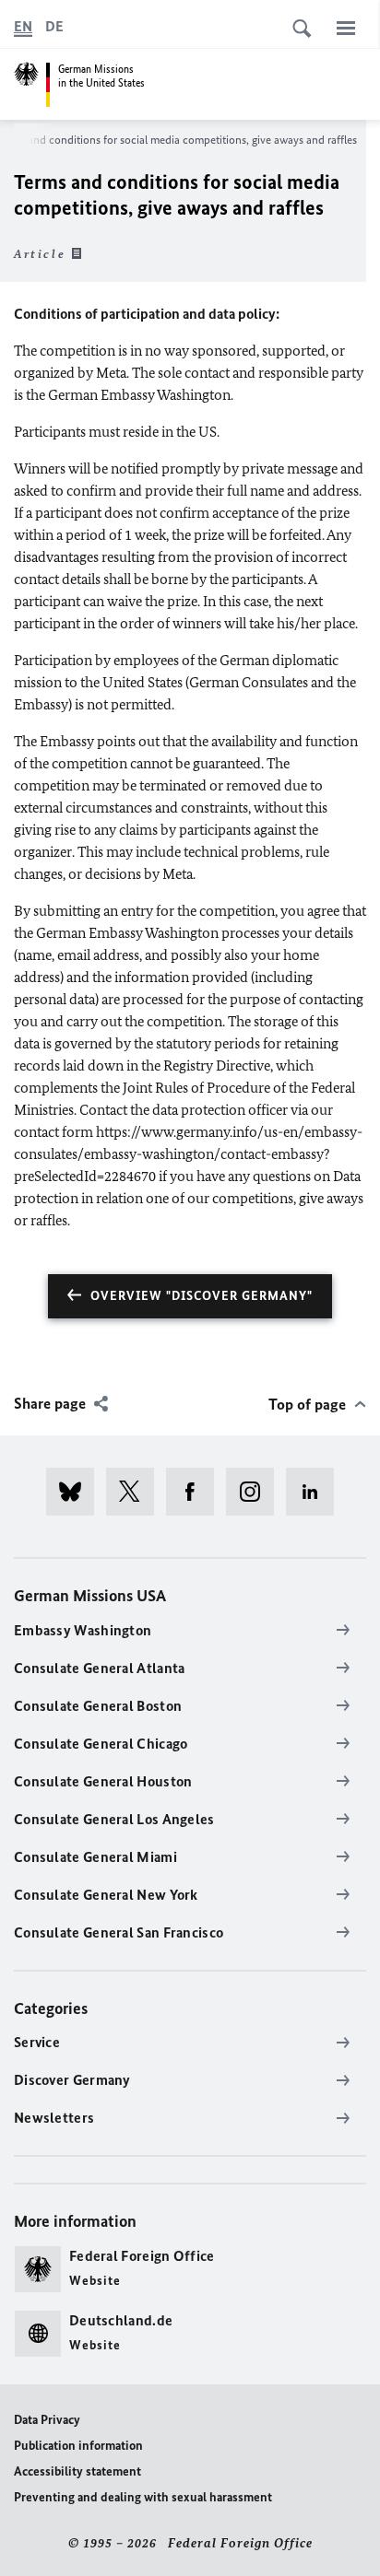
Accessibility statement (77, 2471)
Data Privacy (47, 2420)
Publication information (78, 2446)
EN (23, 26)
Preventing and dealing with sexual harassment (143, 2497)
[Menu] (346, 28)
